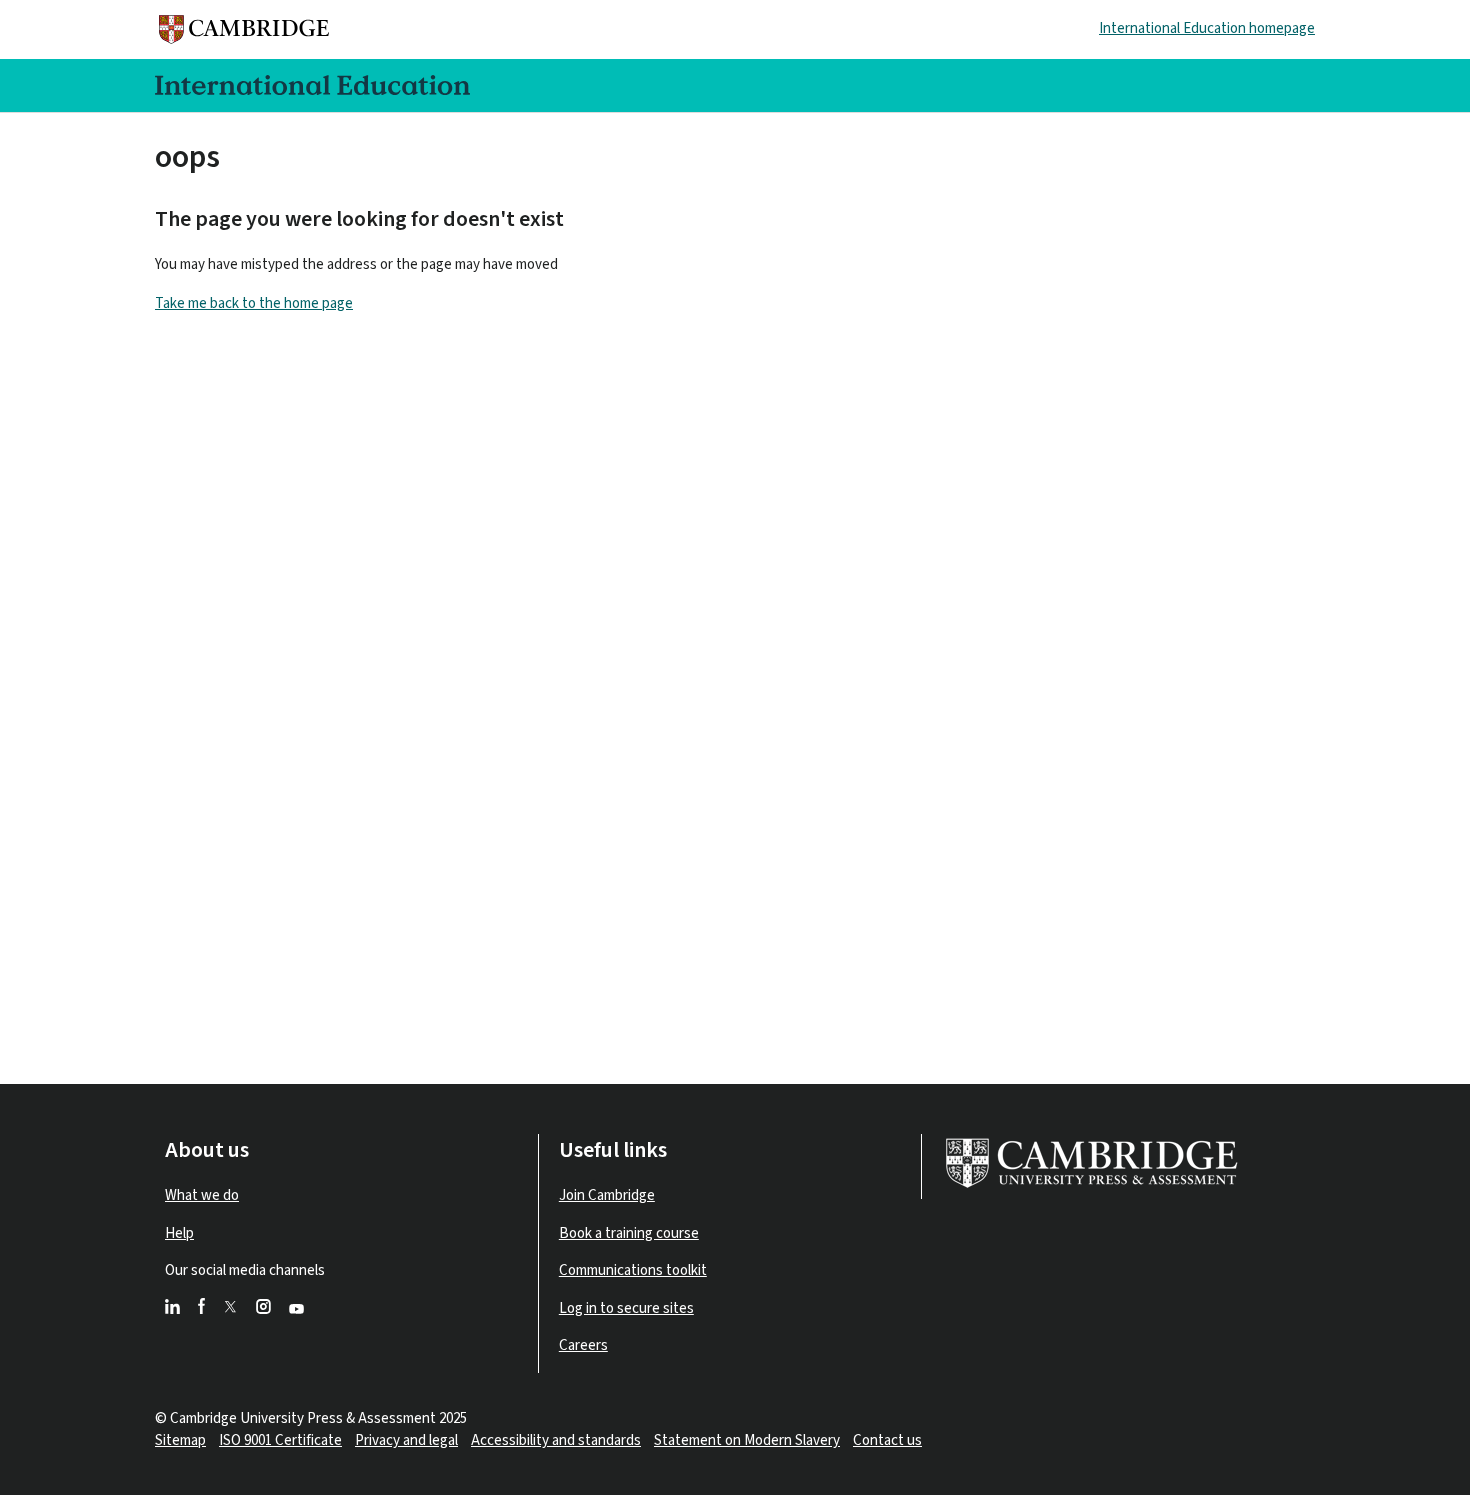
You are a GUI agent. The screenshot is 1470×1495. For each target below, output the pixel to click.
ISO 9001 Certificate (280, 1440)
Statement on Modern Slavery (747, 1440)
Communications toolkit (633, 1270)
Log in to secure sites (626, 1308)
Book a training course (629, 1233)
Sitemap (180, 1440)
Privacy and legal (406, 1440)
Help (179, 1233)
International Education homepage (1207, 28)
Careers (583, 1345)
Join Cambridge (607, 1195)
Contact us (887, 1440)
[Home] (249, 29)
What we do (202, 1195)
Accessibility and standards (556, 1440)
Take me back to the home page (254, 303)
